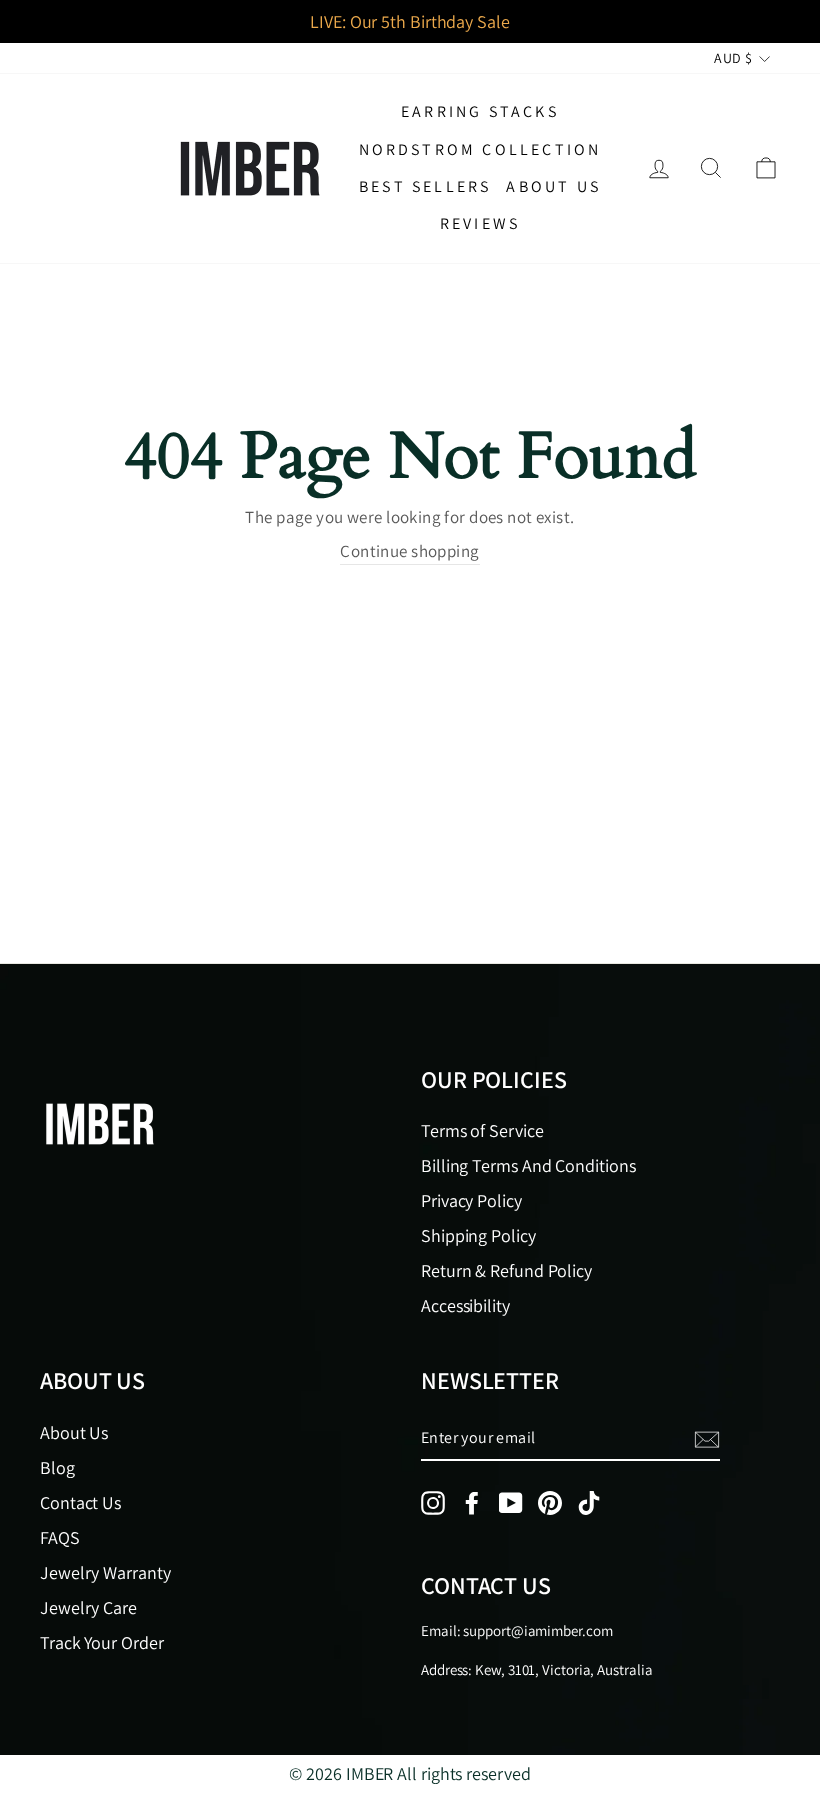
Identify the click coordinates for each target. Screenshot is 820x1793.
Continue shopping (409, 551)
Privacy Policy (471, 1200)
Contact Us (80, 1502)
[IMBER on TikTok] (589, 1503)
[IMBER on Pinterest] (550, 1503)
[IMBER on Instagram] (433, 1503)
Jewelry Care (88, 1607)
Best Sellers (425, 186)
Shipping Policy (478, 1235)
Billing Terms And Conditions (528, 1165)
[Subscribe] (707, 1438)
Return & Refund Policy (506, 1270)
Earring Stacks (480, 111)
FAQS (60, 1537)
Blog (57, 1467)
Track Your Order (102, 1642)
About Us (553, 186)
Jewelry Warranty (105, 1572)
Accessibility (465, 1305)
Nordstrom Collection (480, 149)
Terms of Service (482, 1130)
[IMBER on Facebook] (472, 1503)
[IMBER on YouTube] (511, 1503)
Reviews (480, 223)
